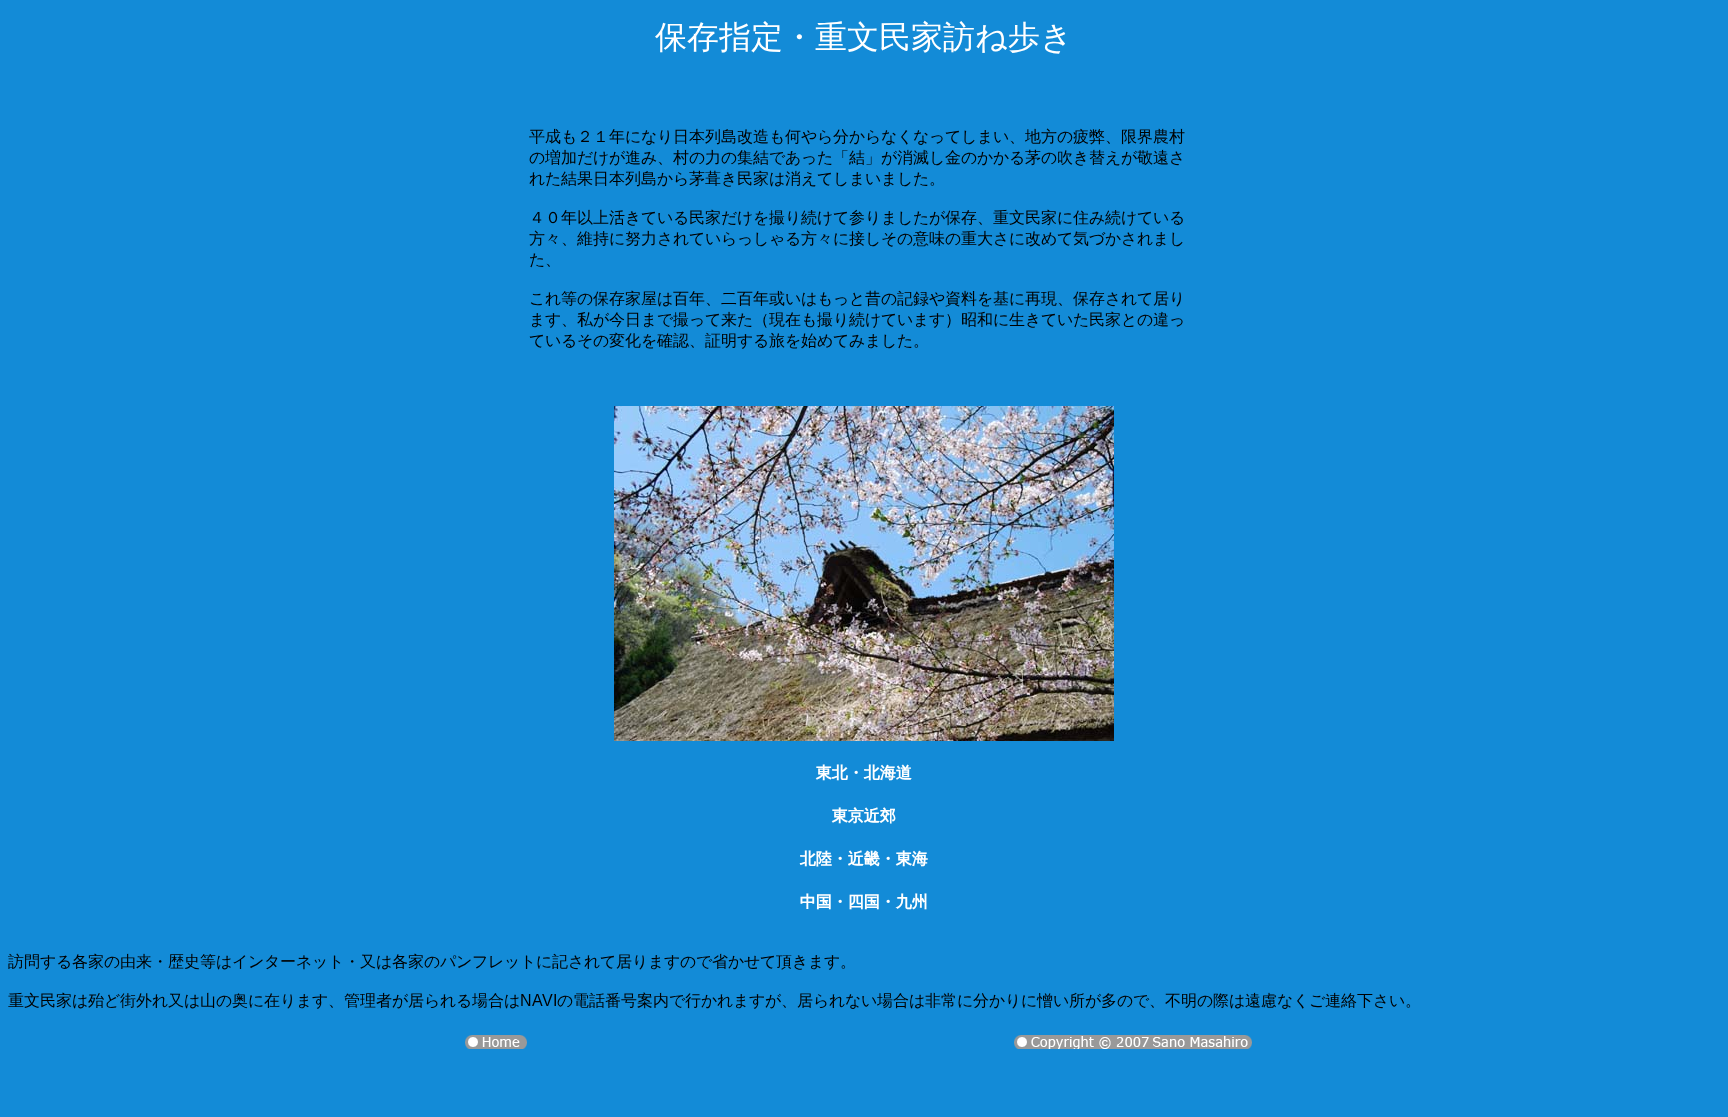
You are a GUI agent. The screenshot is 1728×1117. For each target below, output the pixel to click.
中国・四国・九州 (864, 901)
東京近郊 (864, 815)
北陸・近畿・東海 (864, 858)
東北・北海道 (864, 772)
